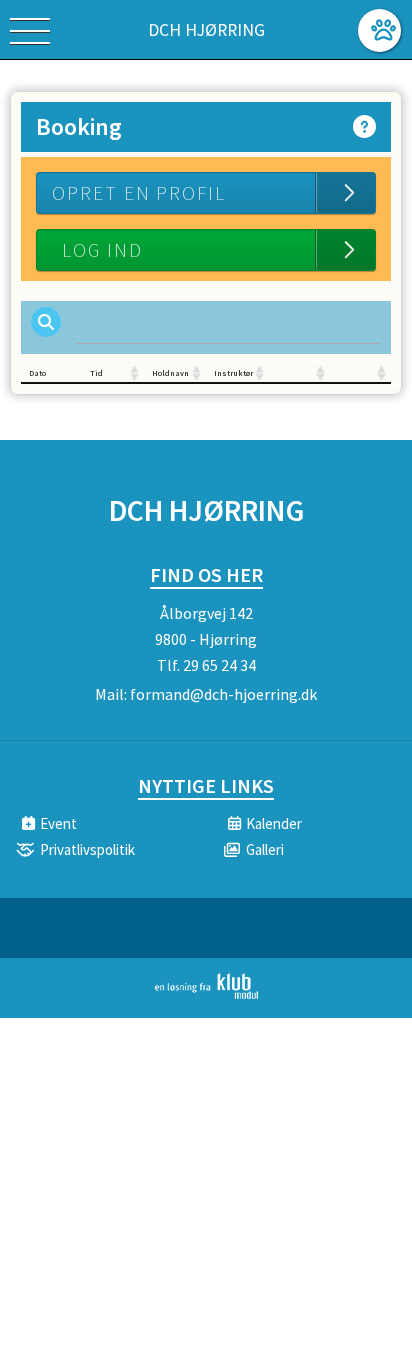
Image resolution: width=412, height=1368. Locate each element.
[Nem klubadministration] (206, 995)
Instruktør (233, 373)
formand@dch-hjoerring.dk (223, 694)
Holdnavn (170, 373)
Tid (96, 373)
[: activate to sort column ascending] (299, 373)
